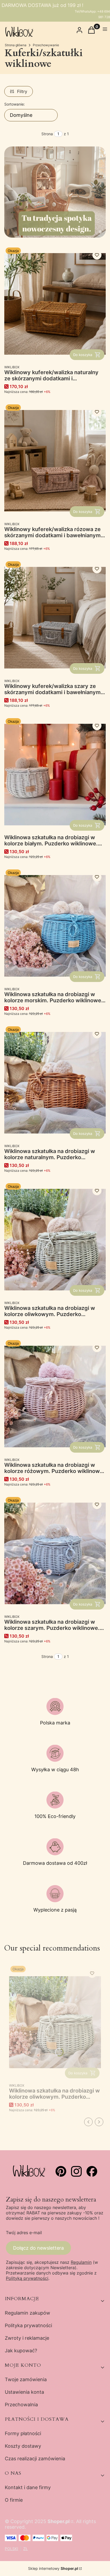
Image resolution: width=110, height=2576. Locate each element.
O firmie (14, 2500)
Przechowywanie (46, 45)
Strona (47, 134)
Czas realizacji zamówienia (35, 2459)
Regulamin (81, 2262)
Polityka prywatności (28, 2325)
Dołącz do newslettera (38, 2248)
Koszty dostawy (23, 2446)
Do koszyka (83, 355)
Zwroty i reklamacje (27, 2338)
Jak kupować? (21, 2351)
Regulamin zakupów (27, 2313)
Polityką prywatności (27, 2278)
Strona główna (16, 45)
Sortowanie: (15, 104)
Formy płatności (23, 2433)
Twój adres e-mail (24, 2233)
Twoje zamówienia (26, 2379)
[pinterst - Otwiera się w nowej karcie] (61, 2171)
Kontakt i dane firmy (28, 2487)
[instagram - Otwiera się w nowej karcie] (76, 2171)
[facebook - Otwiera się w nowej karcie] (92, 2171)
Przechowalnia (21, 2405)
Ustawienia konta (24, 2392)
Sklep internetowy (53, 2568)
